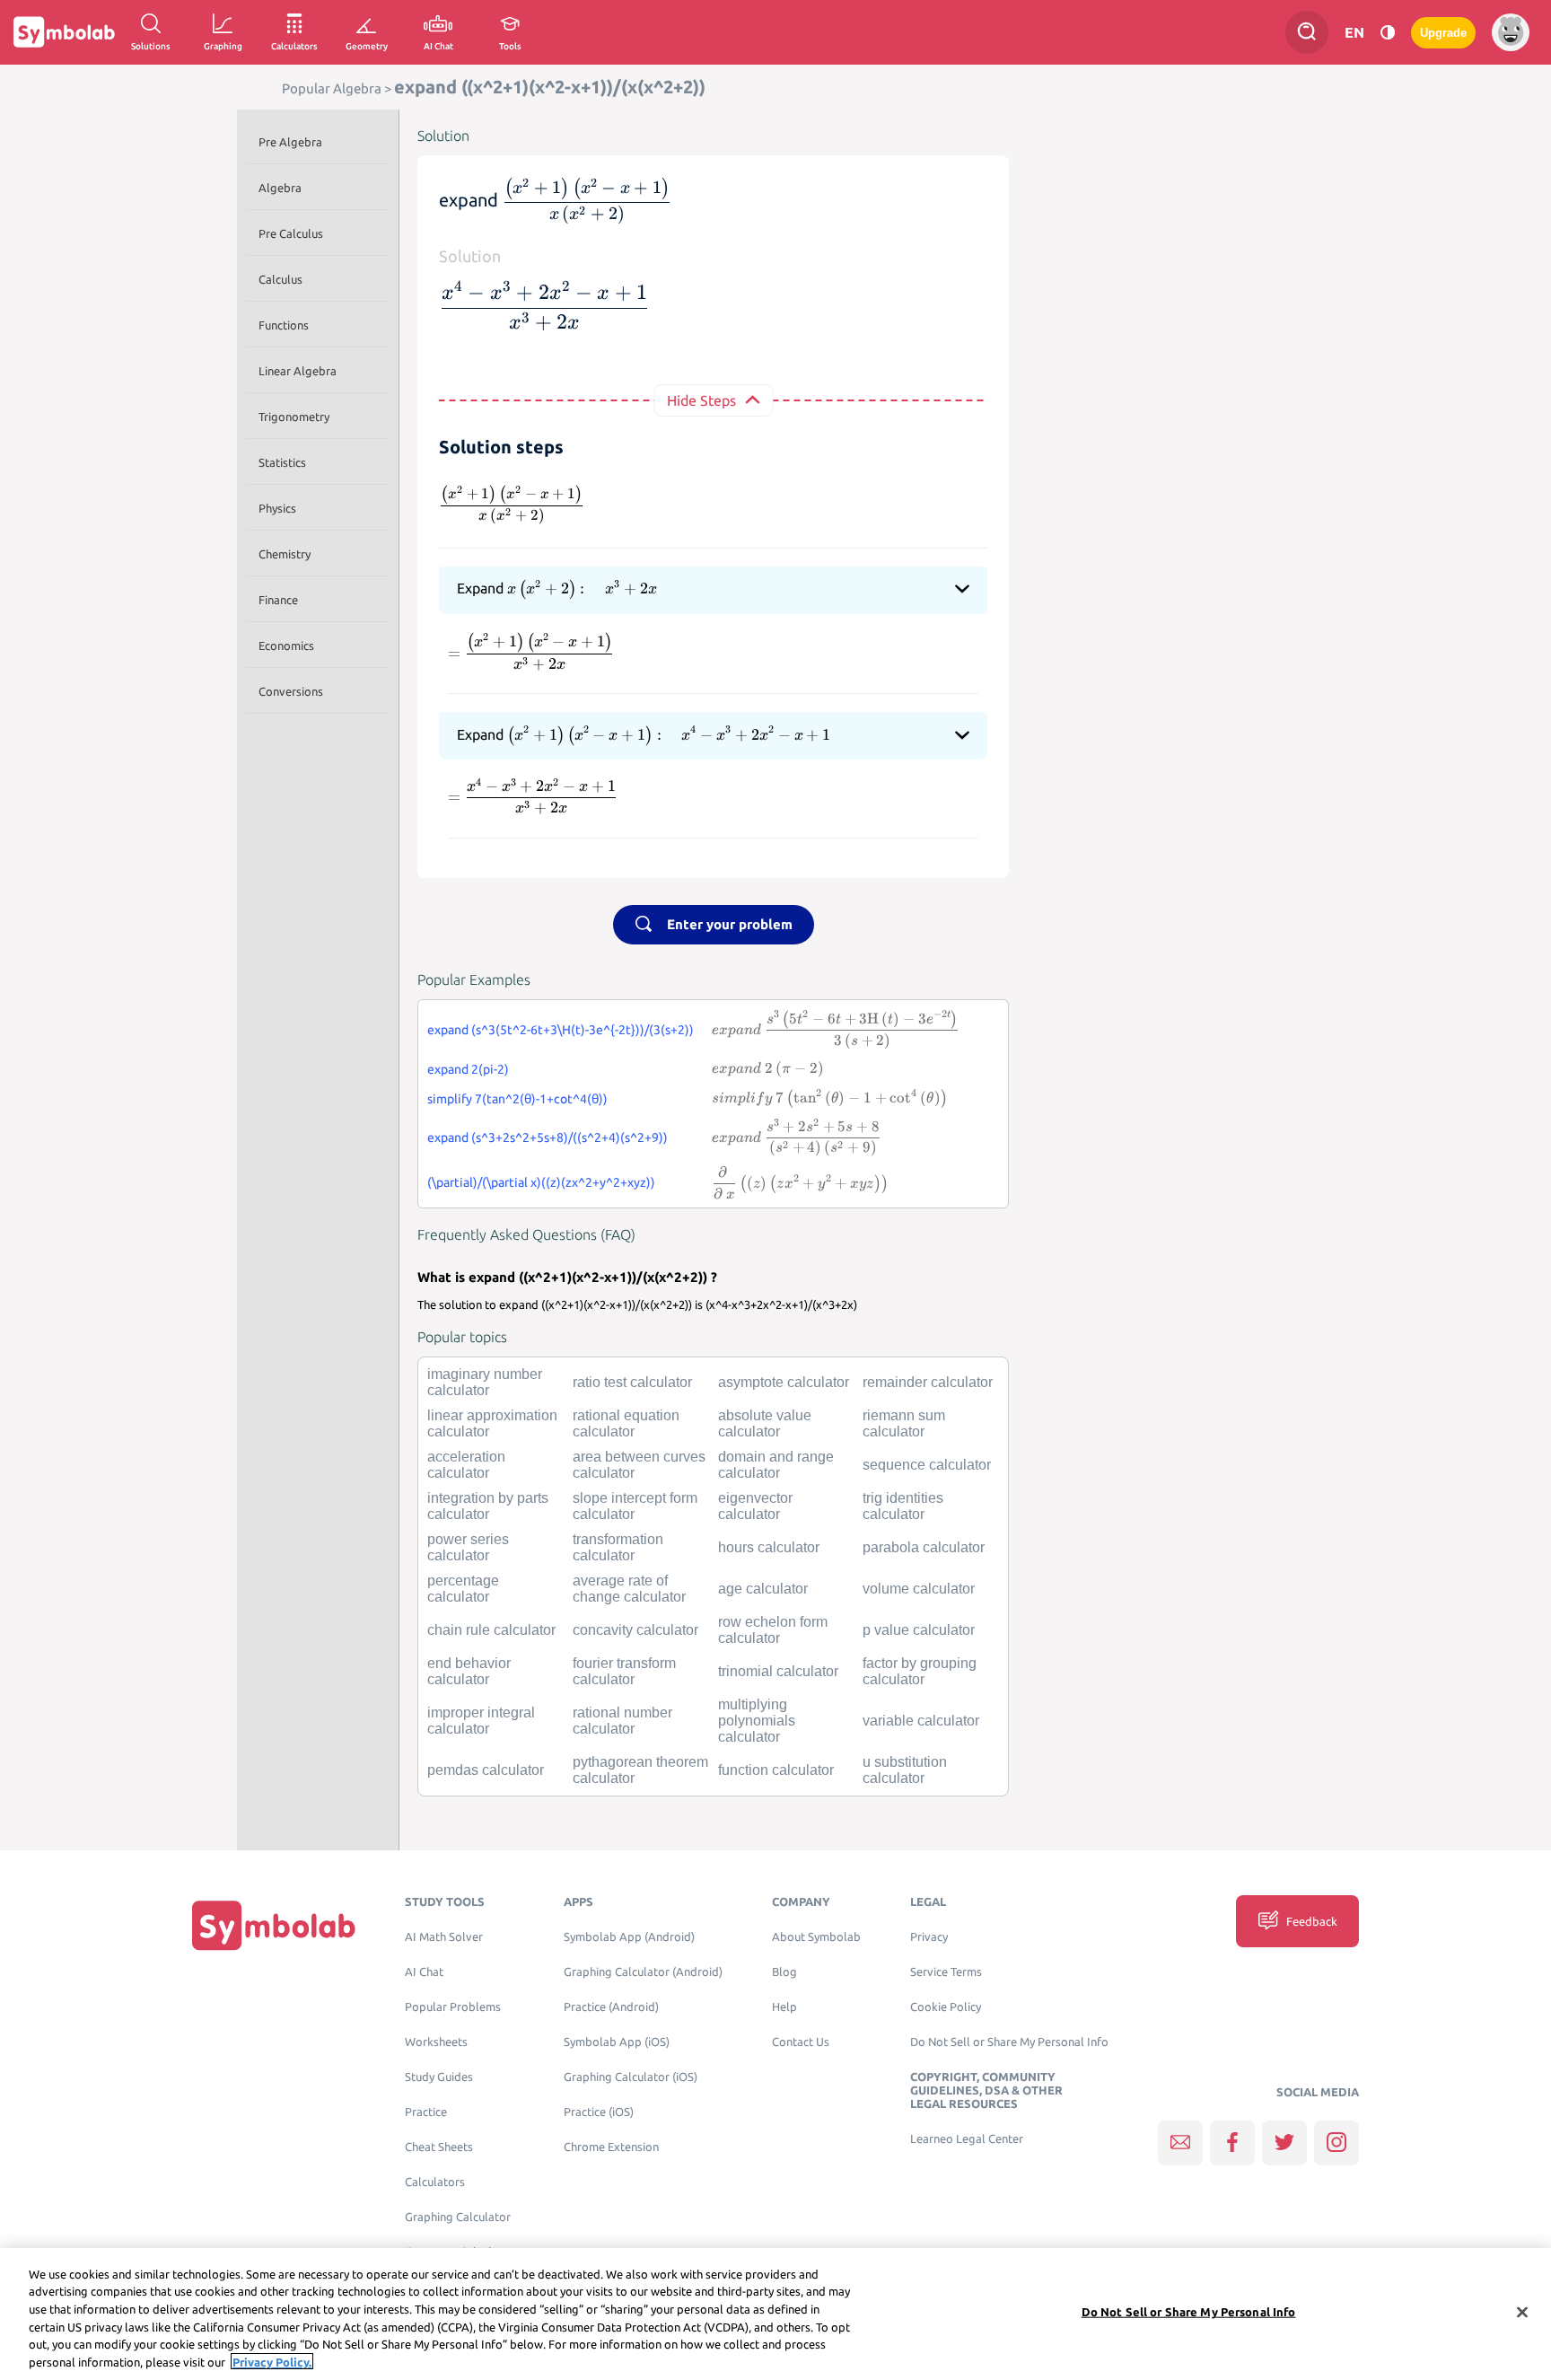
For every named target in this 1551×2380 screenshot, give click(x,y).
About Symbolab (816, 1937)
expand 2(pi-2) (468, 1069)
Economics (286, 645)
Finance (278, 600)
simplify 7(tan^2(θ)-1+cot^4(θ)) (517, 1099)
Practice (426, 2112)
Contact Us (801, 2042)
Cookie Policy (946, 2007)
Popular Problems (453, 2007)
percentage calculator (463, 1589)
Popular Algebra (332, 88)
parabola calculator (924, 1547)
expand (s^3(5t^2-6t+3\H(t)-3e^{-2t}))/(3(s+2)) (561, 1030)
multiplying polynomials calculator (757, 1721)
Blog (784, 1972)
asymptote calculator (784, 1382)
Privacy (929, 1937)
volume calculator (919, 1589)
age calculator (763, 1589)
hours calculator (769, 1547)
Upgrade (1443, 33)
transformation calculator (618, 1547)
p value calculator (919, 1630)
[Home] (274, 1925)
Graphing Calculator (458, 2217)
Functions (284, 325)
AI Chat (424, 1972)
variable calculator (921, 1721)
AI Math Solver (444, 1937)
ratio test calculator (632, 1382)
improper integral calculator (481, 1721)
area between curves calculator (639, 1465)
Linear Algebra (298, 371)
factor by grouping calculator (920, 1671)
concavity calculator (635, 1630)
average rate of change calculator (629, 1589)
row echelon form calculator (773, 1630)
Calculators (435, 2182)
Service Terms (946, 1972)
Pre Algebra (290, 142)
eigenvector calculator (755, 1506)
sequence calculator (927, 1465)
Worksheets (436, 2042)
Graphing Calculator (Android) (643, 1972)
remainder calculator (928, 1382)
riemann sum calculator (904, 1423)
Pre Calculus (291, 233)
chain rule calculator (491, 1630)
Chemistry (285, 554)
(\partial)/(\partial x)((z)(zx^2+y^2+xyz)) (541, 1182)
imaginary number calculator (485, 1382)
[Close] (1522, 2313)
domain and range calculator (776, 1465)
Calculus (280, 279)
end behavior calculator (469, 1671)
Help (784, 2007)
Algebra (280, 188)
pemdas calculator (486, 1770)
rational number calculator (622, 1721)
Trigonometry (294, 417)
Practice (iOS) (599, 2112)
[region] (775, 2314)
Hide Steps (701, 400)
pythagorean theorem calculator (640, 1770)
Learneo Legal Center (967, 2139)
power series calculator (468, 1547)
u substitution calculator (905, 1770)
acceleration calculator (466, 1465)
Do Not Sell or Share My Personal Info (1009, 2042)
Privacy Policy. (272, 2361)
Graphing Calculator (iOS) (631, 2077)
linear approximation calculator (492, 1423)
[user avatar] (1511, 32)
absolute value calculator (765, 1423)
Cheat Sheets (439, 2147)
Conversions (291, 691)
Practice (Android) (611, 2007)
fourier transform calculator (624, 1671)
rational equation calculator (626, 1423)
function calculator (776, 1770)
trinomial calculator (778, 1671)
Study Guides (439, 2077)
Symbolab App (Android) (629, 1937)
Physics (277, 508)
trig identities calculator (903, 1506)
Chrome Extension (611, 2147)
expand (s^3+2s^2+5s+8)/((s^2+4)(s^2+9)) (548, 1137)
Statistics (282, 462)
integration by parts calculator (488, 1506)
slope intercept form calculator (635, 1506)
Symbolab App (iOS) (617, 2042)
